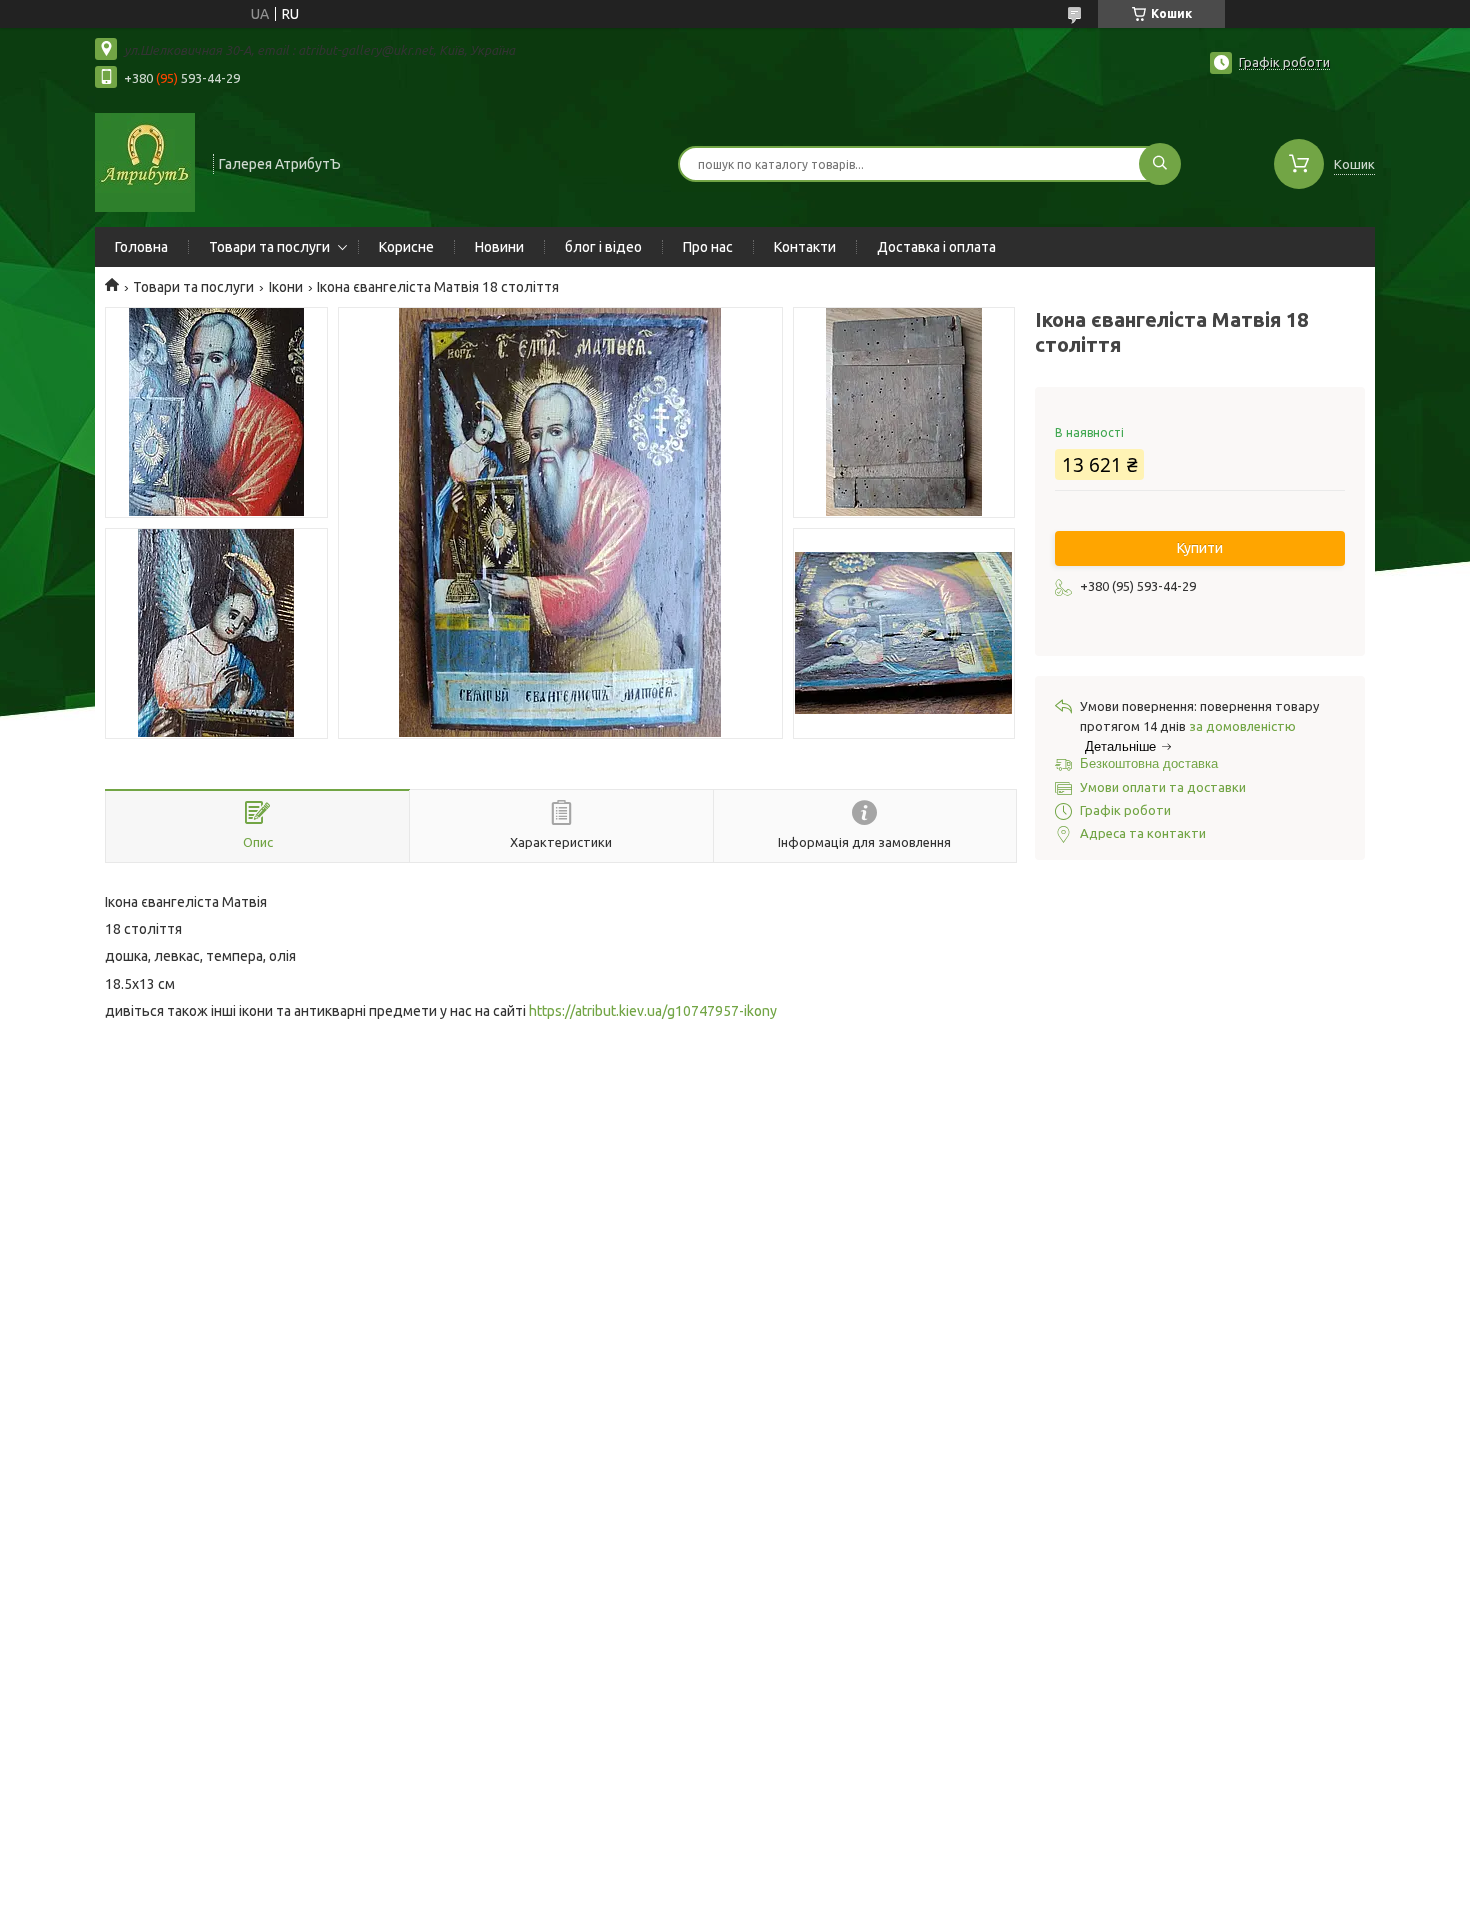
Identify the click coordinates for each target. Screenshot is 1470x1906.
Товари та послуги (269, 247)
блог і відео (603, 247)
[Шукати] (1160, 164)
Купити (1200, 548)
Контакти (805, 247)
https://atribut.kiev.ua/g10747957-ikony (653, 1011)
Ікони (286, 287)
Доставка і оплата (936, 247)
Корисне (406, 247)
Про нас (708, 247)
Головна (141, 247)
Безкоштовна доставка (1149, 763)
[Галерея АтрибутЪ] (145, 162)
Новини (499, 247)
